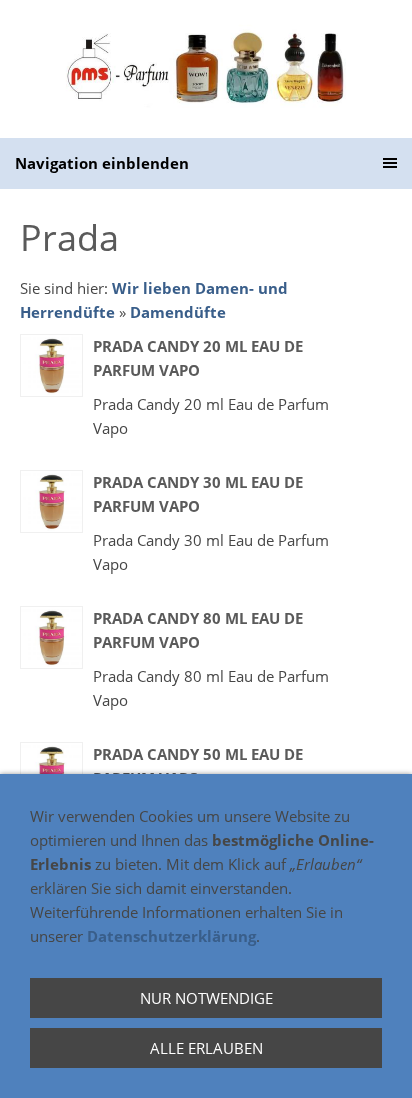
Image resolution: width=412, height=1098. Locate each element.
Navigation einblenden (102, 163)
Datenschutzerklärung (171, 936)
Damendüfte (178, 312)
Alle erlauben (206, 1048)
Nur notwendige (206, 998)
